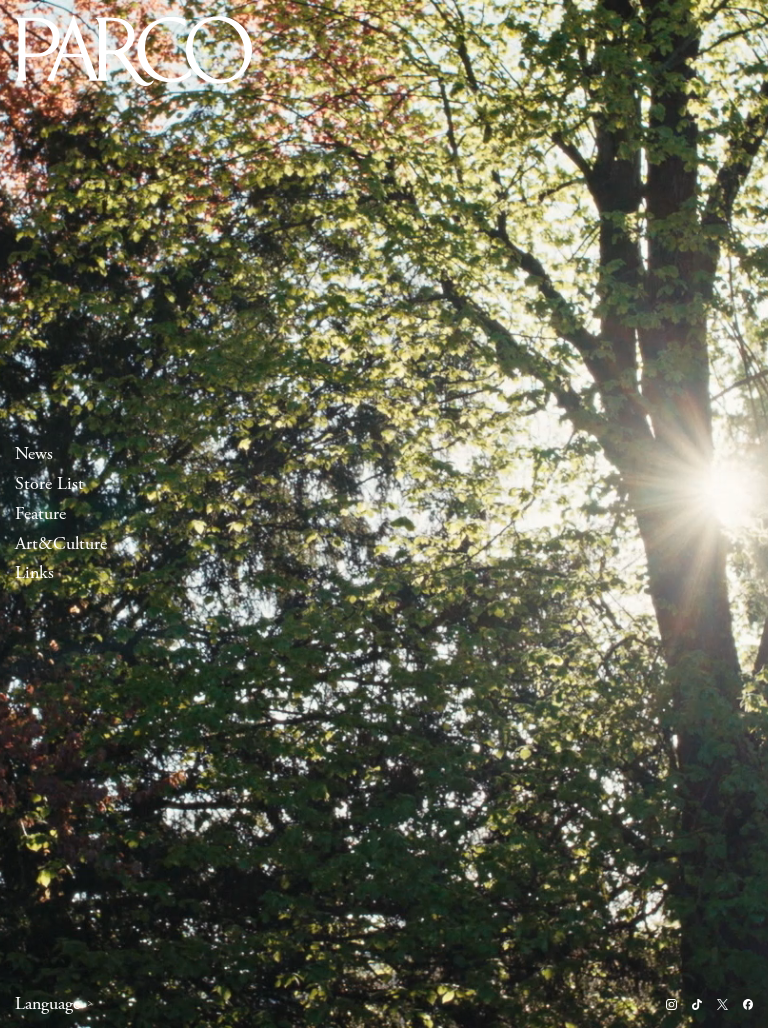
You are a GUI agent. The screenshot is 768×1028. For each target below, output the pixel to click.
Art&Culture (61, 543)
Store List (49, 483)
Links (34, 573)
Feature (40, 513)
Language (47, 1004)
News (34, 453)
